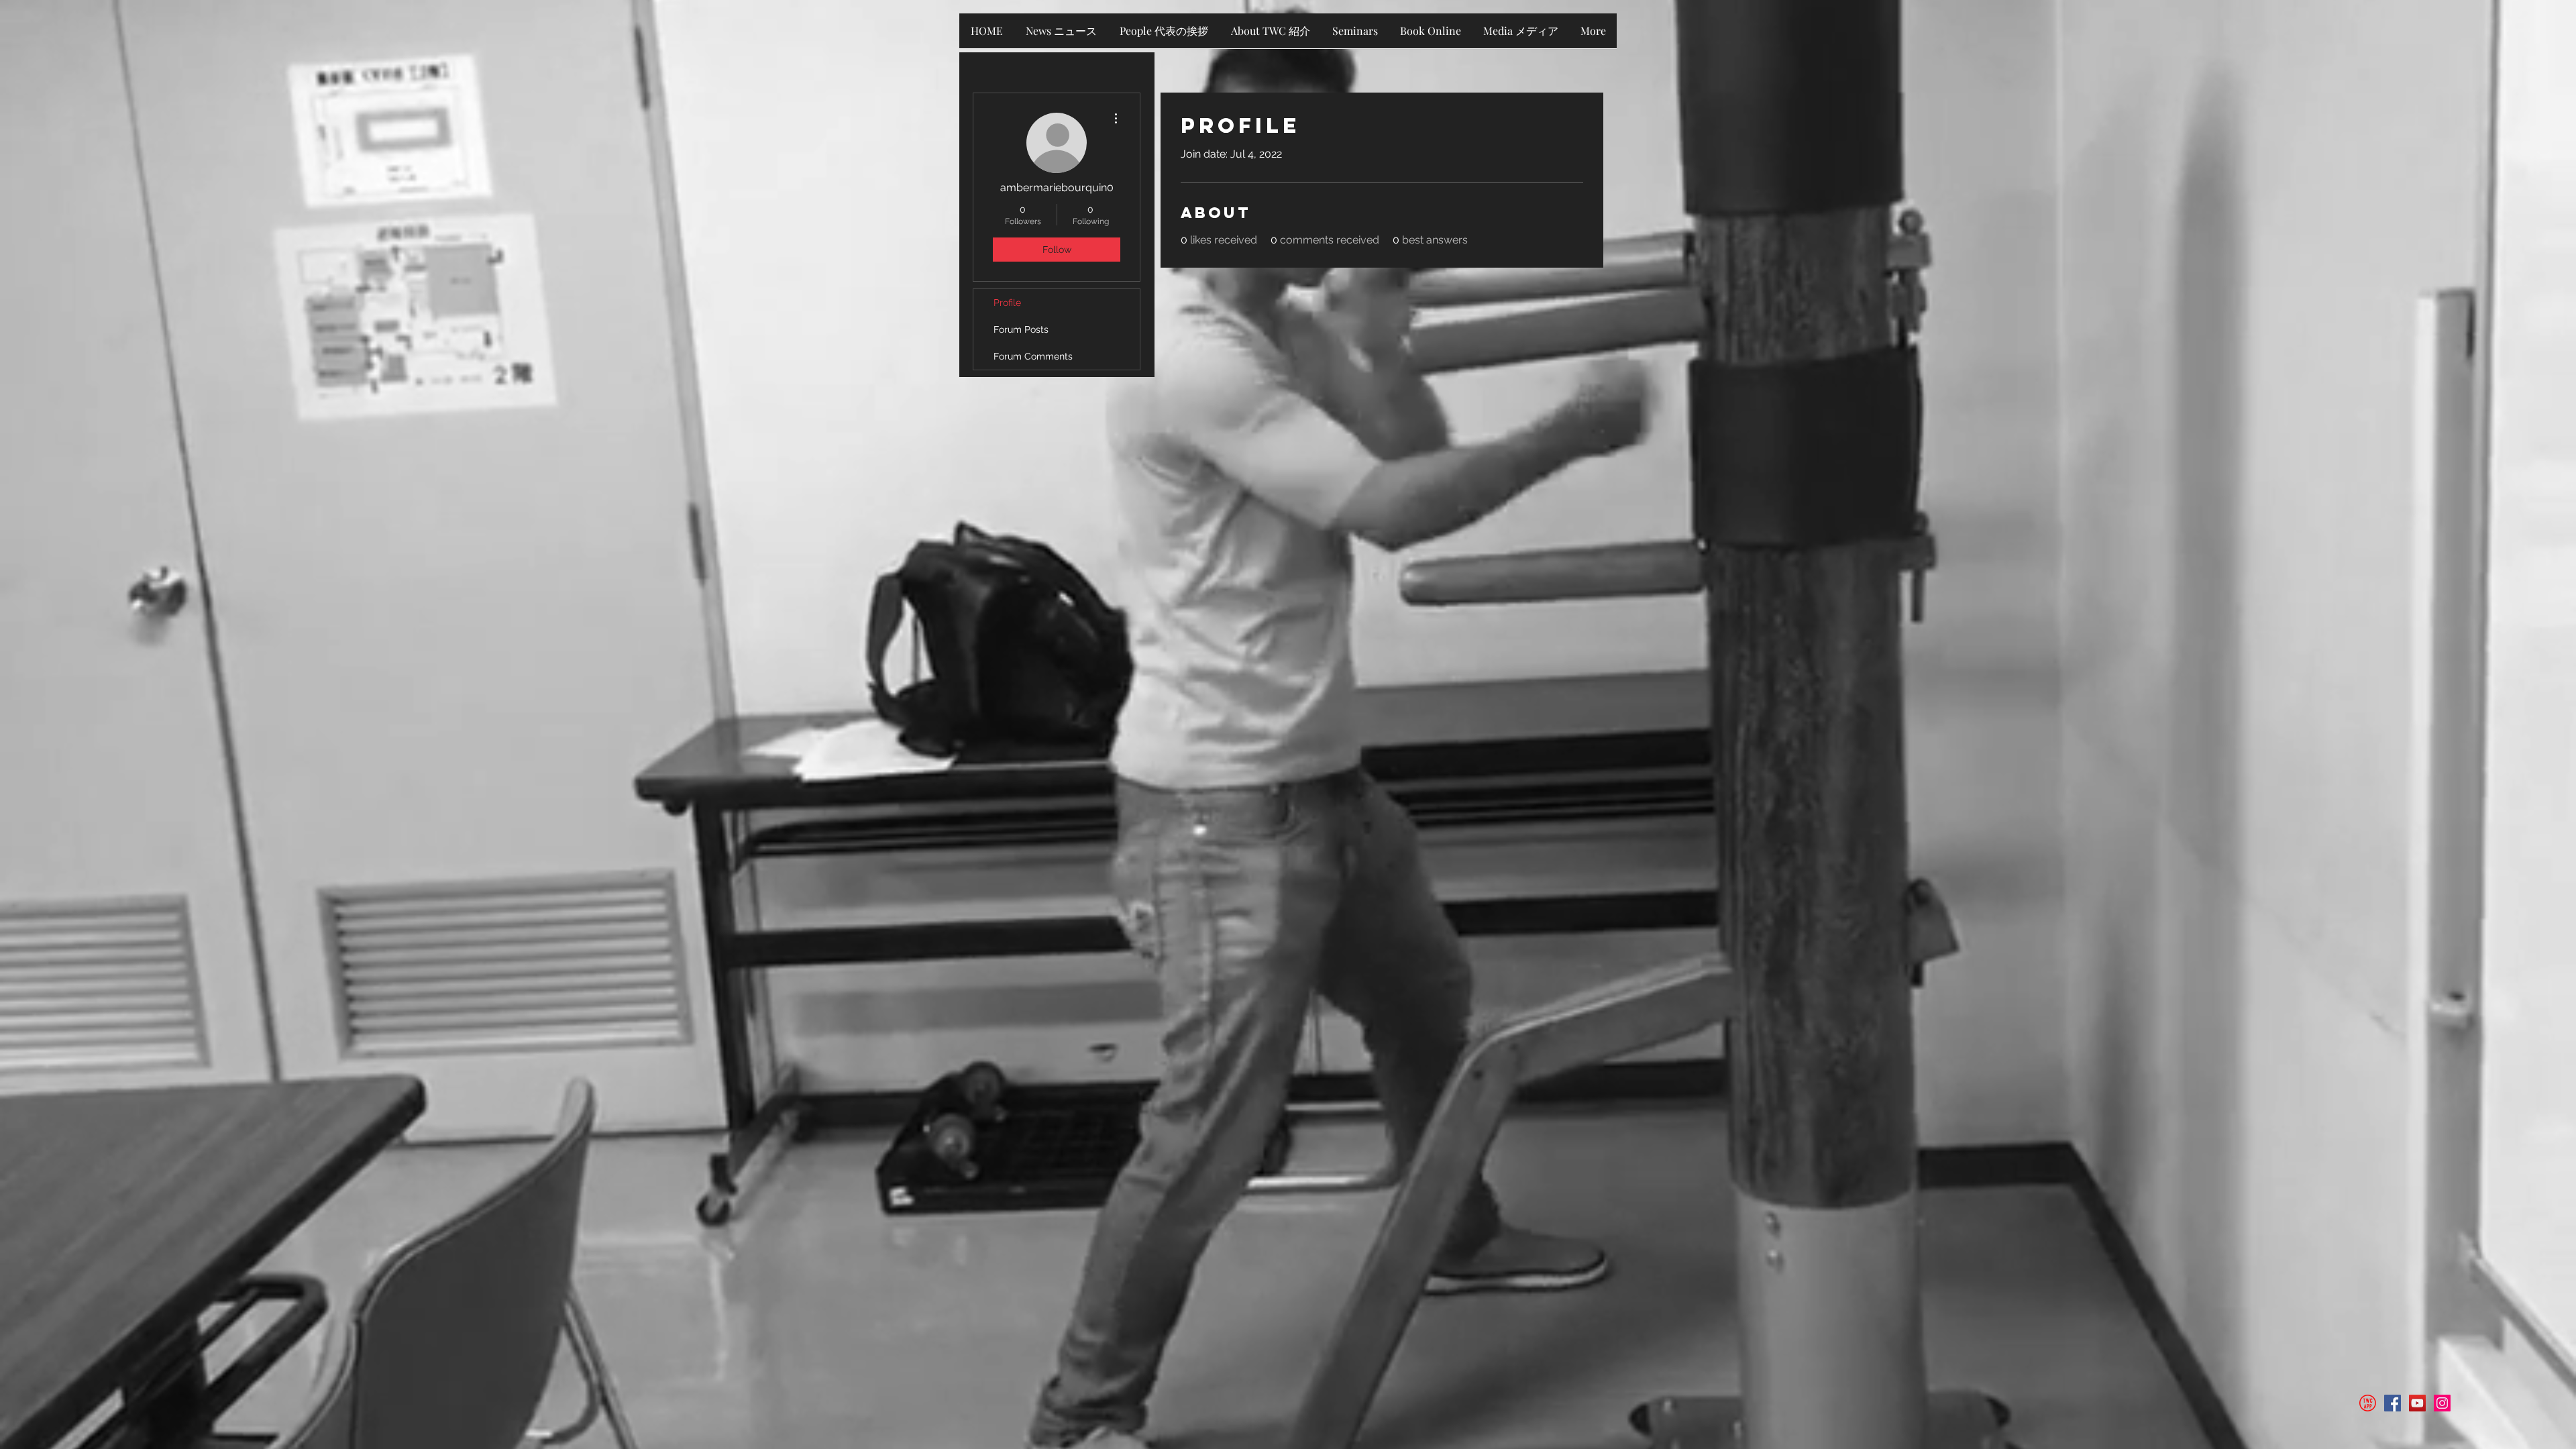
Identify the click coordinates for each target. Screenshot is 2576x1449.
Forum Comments (1033, 356)
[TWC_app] (2368, 1403)
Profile (1007, 303)
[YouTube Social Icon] (2417, 1403)
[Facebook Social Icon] (2393, 1403)
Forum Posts (1021, 329)
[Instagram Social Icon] (2442, 1403)
